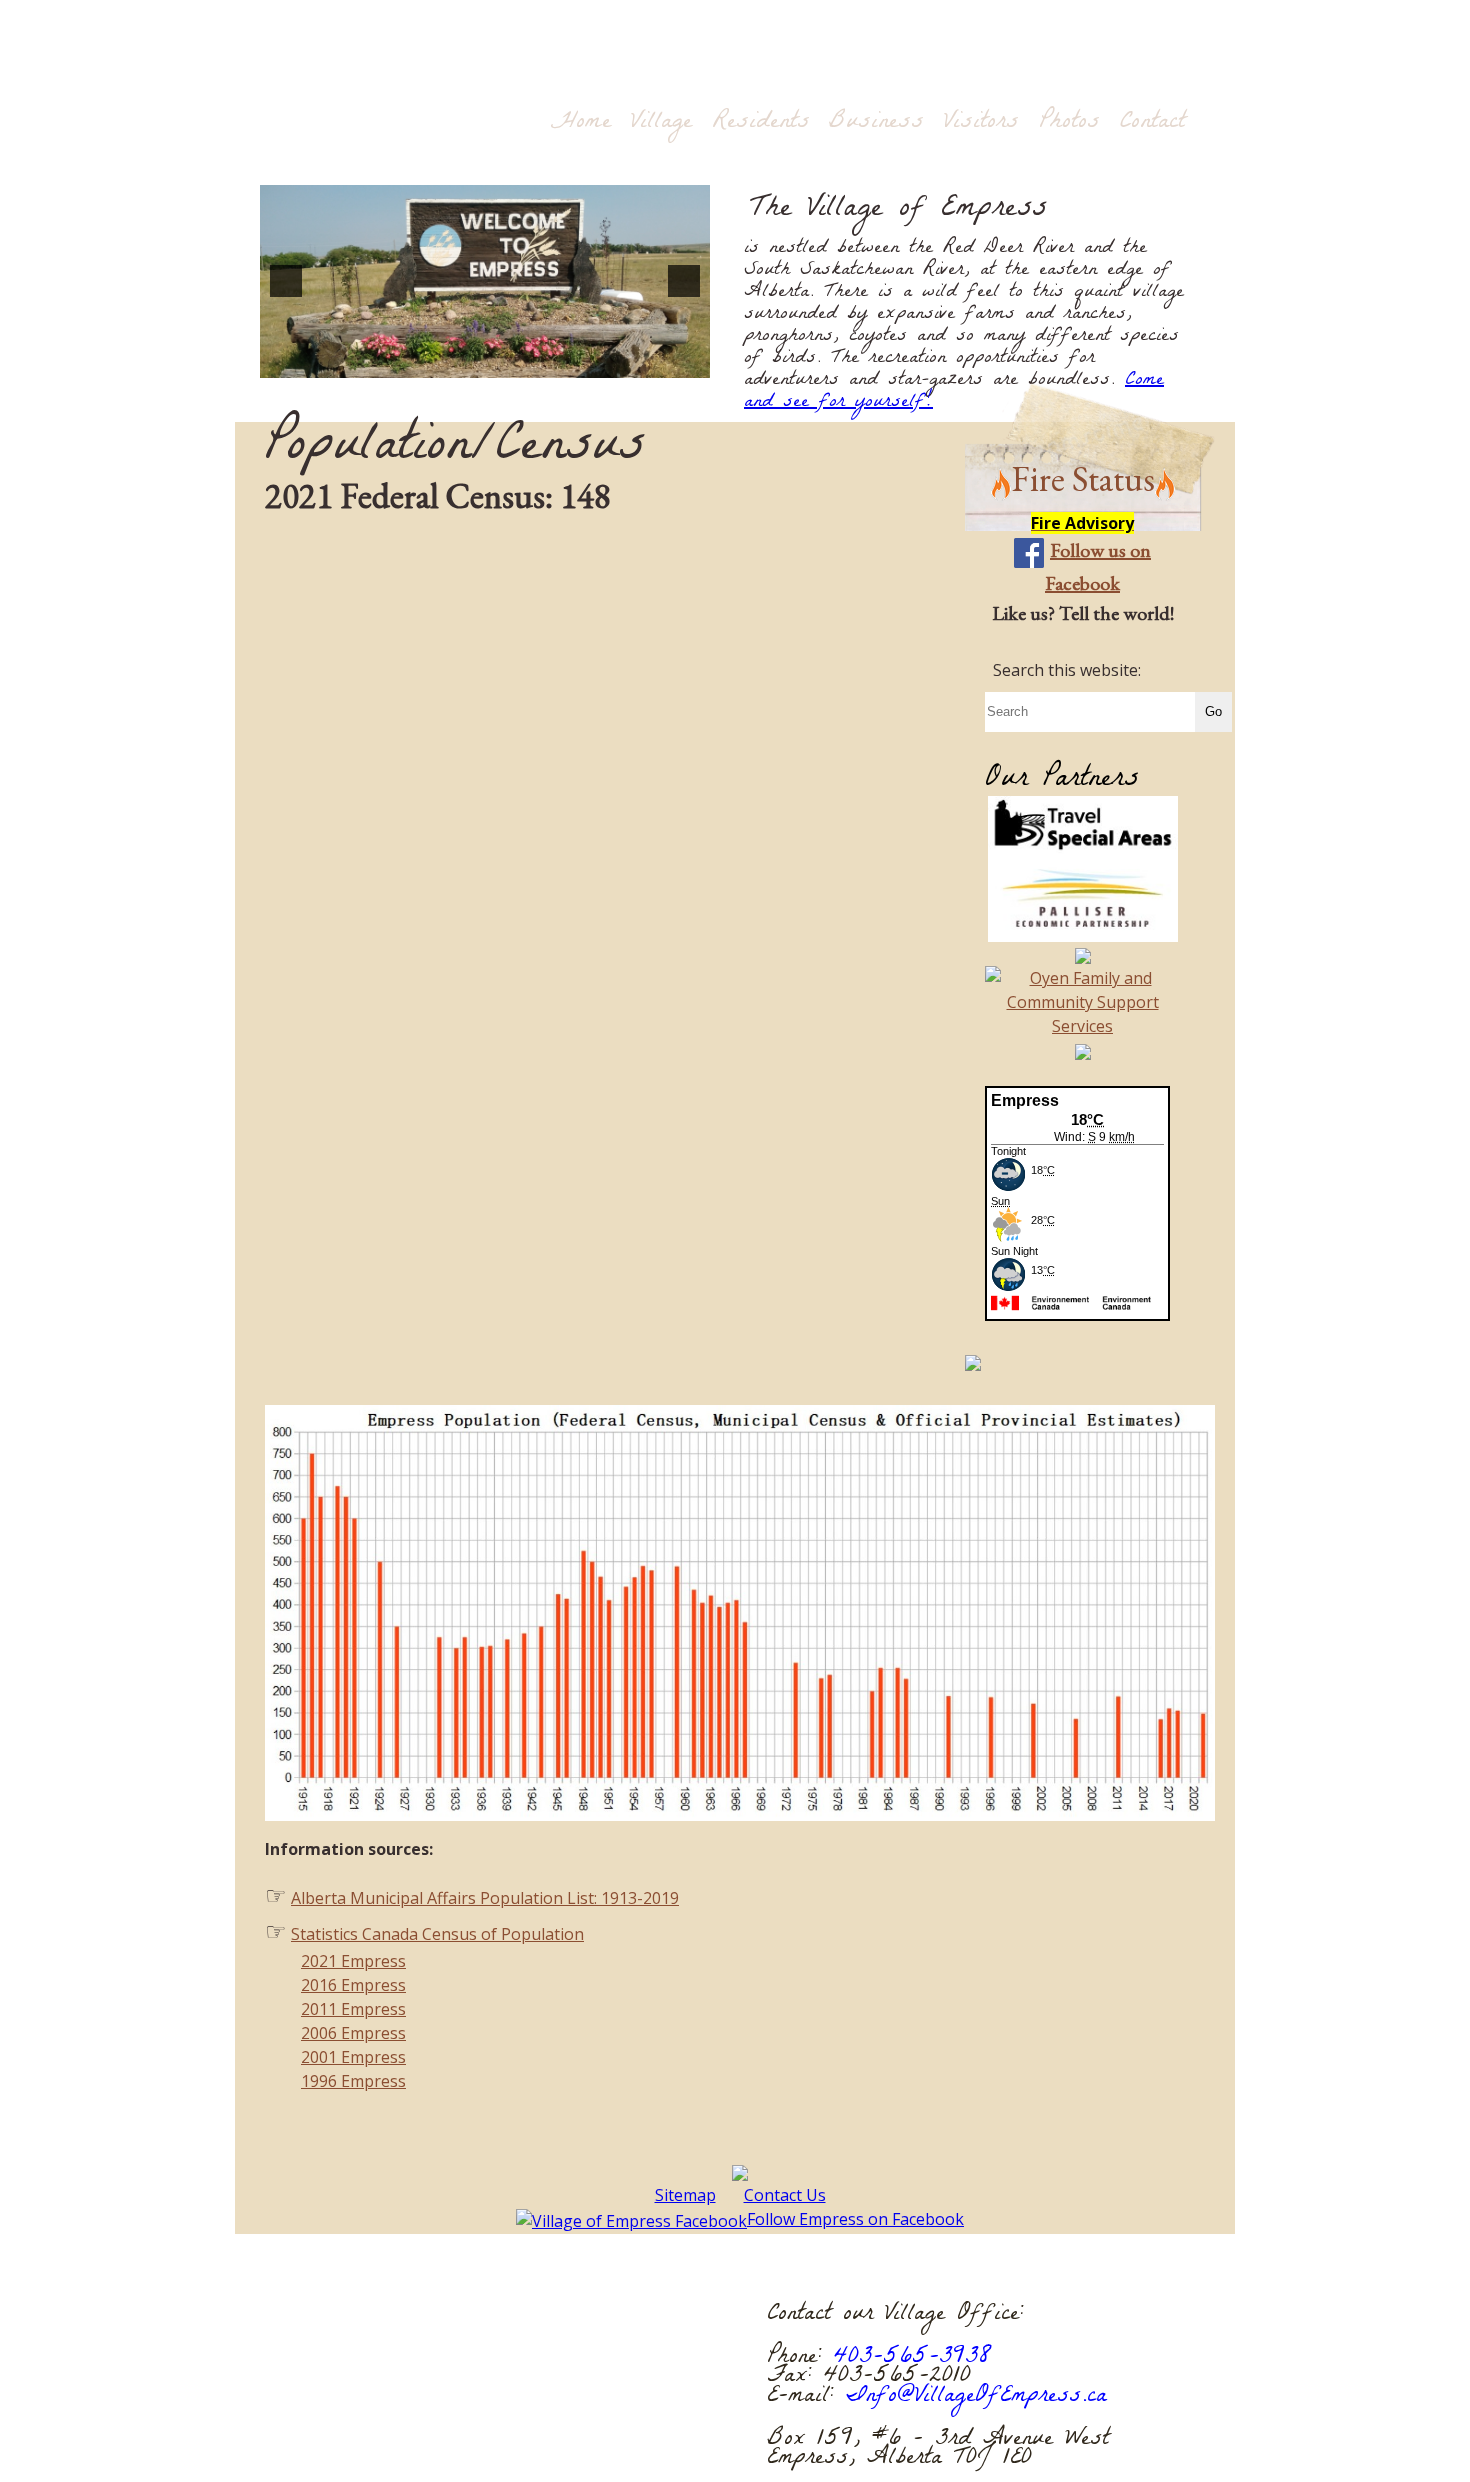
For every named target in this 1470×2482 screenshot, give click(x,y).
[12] (527, 361)
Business (876, 121)
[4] (359, 361)
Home (580, 121)
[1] (296, 361)
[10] (485, 361)
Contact (1152, 121)
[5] (380, 361)
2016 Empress (353, 1985)
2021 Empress (353, 1961)
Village (661, 121)
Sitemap (685, 2195)
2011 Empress (353, 2009)
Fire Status (1083, 478)
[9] (464, 361)
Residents (761, 121)
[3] (338, 361)
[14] (569, 361)
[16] (611, 361)
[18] (653, 361)
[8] (443, 361)
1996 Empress (353, 2081)
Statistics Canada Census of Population (437, 1934)
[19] (674, 361)
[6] (401, 361)
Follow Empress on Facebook (855, 2219)
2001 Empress (353, 2057)
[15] (590, 361)
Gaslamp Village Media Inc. (513, 2431)
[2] (317, 361)
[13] (548, 361)
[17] (632, 361)
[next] (684, 281)
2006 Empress (353, 2033)
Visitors (981, 121)
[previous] (286, 281)
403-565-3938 (913, 2358)
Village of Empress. (537, 2410)
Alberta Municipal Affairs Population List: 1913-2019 (485, 1898)
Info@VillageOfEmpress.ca (976, 2397)
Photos (1069, 121)
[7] (422, 361)
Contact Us (785, 2195)
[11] (506, 361)
